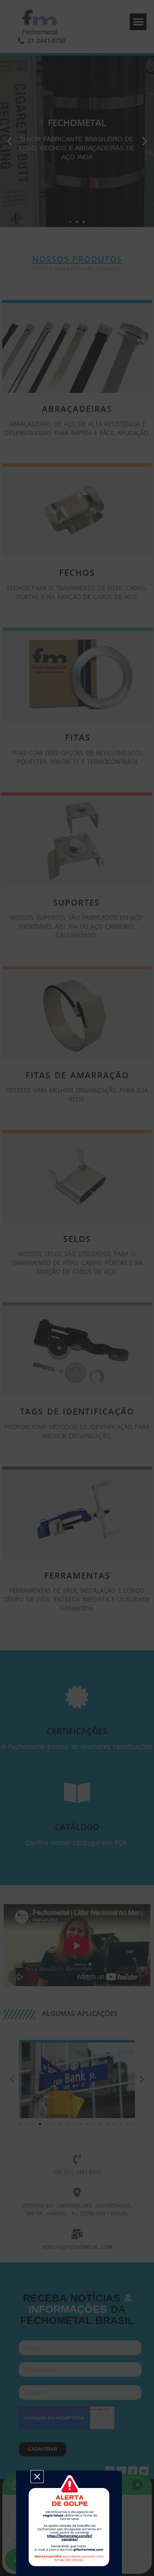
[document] (77, 1288)
